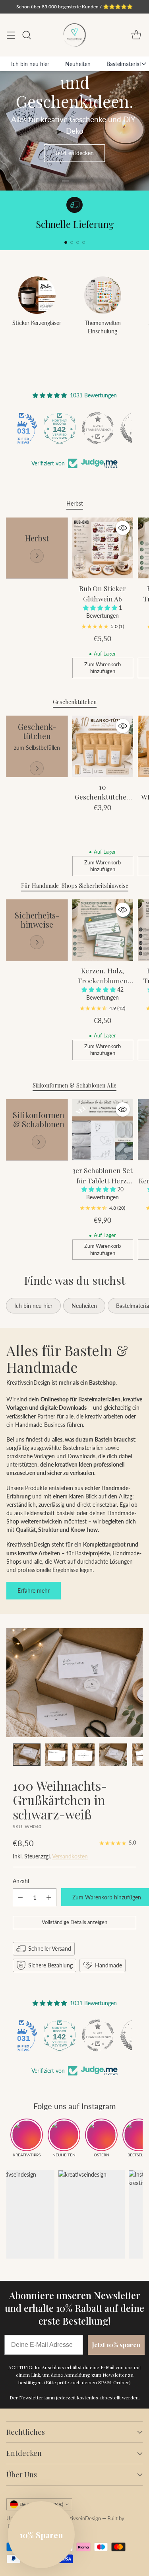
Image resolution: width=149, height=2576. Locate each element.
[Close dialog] (145, 1244)
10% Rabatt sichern (50, 1321)
